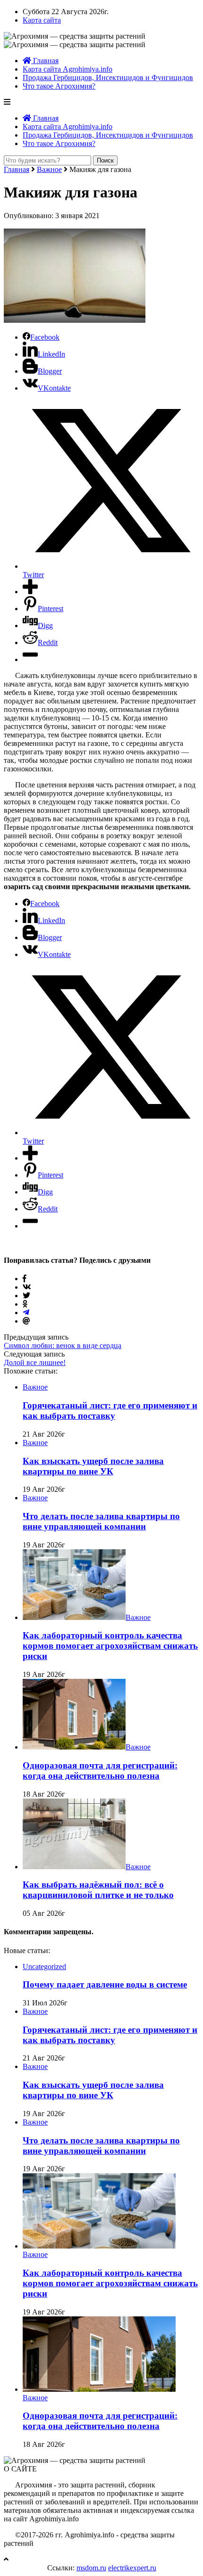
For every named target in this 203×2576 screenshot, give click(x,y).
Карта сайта (42, 20)
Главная (45, 61)
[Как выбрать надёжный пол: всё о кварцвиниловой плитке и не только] (74, 1867)
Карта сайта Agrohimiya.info (68, 69)
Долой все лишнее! (35, 1362)
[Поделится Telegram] (26, 1313)
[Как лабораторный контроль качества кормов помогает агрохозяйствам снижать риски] (74, 1617)
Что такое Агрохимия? (59, 86)
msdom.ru (91, 2568)
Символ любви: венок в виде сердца (63, 1345)
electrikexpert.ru (132, 2568)
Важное (49, 169)
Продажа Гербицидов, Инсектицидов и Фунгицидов (108, 78)
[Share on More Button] (30, 592)
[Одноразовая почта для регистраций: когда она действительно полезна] (74, 1747)
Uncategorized (44, 1967)
